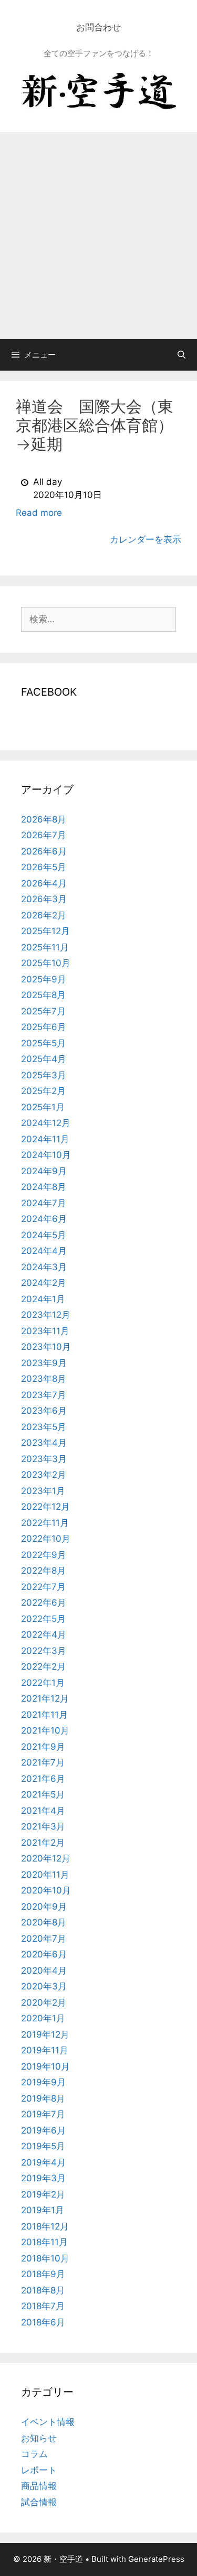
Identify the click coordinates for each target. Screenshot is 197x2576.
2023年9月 (44, 1363)
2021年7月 (43, 1762)
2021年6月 (43, 1779)
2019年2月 (43, 2194)
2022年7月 (43, 1587)
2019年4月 (43, 2162)
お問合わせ (98, 27)
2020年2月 (44, 2003)
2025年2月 (43, 1091)
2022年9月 (44, 1555)
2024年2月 (44, 1283)
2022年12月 (45, 1507)
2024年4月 (44, 1251)
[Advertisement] (98, 236)
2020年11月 (45, 1875)
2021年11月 (44, 1715)
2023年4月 (44, 1443)
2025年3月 (44, 1075)
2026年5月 (44, 867)
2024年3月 (44, 1267)
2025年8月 (43, 995)
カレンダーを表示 (146, 539)
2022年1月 (43, 1683)
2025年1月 (43, 1107)
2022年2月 (43, 1666)
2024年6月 (44, 1219)
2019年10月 (45, 2066)
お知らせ (39, 2438)
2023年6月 (44, 1411)
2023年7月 (44, 1395)
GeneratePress (156, 2559)
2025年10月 (46, 963)
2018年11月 (44, 2242)
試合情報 (39, 2502)
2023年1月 (43, 1491)
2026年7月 (44, 835)
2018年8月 (43, 2290)
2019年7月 (43, 2114)
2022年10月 (46, 1539)
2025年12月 (45, 931)
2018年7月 (43, 2306)
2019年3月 (43, 2178)
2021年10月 (45, 1730)
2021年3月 (43, 1826)
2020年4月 (44, 1971)
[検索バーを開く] (182, 355)
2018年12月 (45, 2226)
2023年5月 (44, 1427)
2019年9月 (43, 2082)
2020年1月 (43, 2018)
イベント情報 (48, 2422)
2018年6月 (43, 2322)
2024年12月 (46, 1123)
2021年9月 (43, 1747)
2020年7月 (44, 1939)
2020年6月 (44, 1954)
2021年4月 (43, 1811)
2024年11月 (45, 1139)
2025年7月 (43, 1011)
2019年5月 (43, 2146)
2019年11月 (45, 2050)
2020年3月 (44, 1986)
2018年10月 (45, 2258)
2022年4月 (44, 1635)
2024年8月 (44, 1187)
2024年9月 (44, 1171)
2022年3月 (44, 1651)
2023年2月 (44, 1475)
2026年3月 (44, 899)
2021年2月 (43, 1843)
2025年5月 (43, 1043)
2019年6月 (43, 2130)
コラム (34, 2454)
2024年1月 (43, 1299)
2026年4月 (44, 883)
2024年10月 (46, 1155)
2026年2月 (44, 915)
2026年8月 (44, 819)
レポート (39, 2470)
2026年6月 (44, 851)
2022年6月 (44, 1603)
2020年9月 (44, 1907)
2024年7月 (44, 1203)
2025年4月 (44, 1059)
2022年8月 (43, 1571)
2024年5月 (44, 1235)
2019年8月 (43, 2098)
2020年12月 (46, 1858)
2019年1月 (43, 2210)
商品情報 (39, 2486)
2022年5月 (43, 1619)
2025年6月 (44, 1027)
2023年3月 (44, 1459)
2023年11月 (45, 1331)
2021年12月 (45, 1698)
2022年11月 (45, 1523)
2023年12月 (46, 1315)
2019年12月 (45, 2034)
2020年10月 (46, 1890)
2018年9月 (43, 2274)
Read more (39, 513)
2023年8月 (44, 1379)
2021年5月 (43, 1794)
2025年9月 (44, 979)
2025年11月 (45, 947)
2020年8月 (44, 1922)
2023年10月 (46, 1347)
